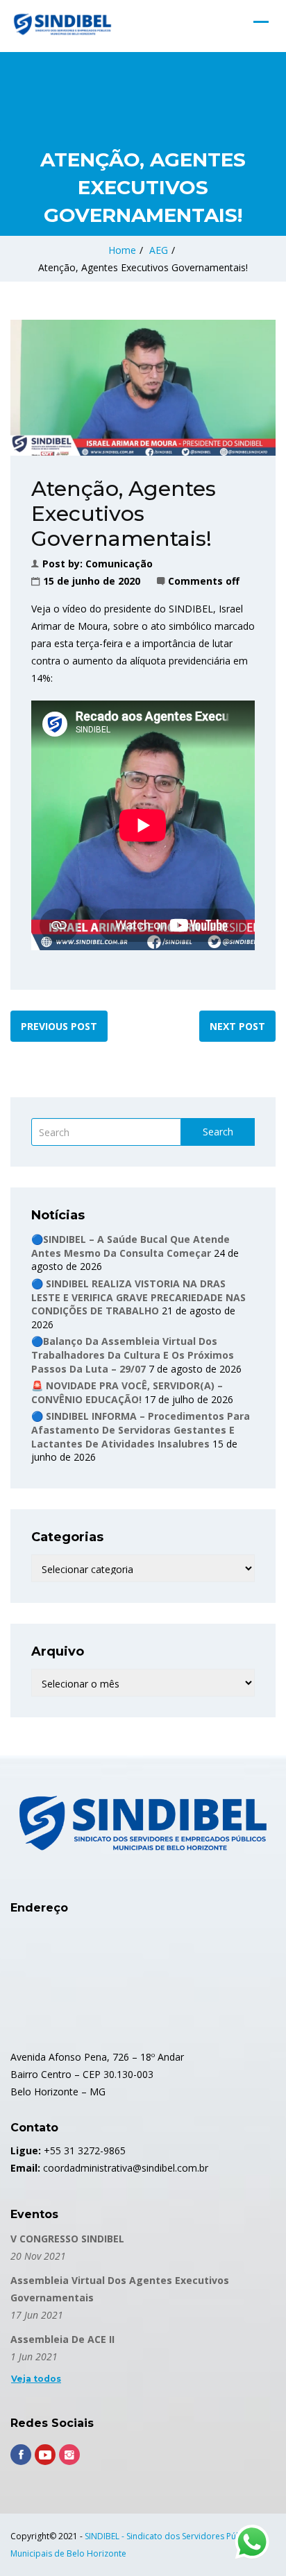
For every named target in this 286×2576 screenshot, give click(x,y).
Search (218, 1132)
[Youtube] (45, 2455)
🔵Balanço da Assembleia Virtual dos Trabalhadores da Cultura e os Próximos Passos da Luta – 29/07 (133, 1355)
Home (122, 250)
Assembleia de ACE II (62, 2339)
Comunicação (119, 564)
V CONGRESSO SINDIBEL (67, 2239)
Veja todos (36, 2379)
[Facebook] (21, 2455)
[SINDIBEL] (62, 24)
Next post (237, 1026)
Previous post (59, 1026)
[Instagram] (69, 2455)
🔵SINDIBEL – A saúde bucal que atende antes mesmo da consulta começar (131, 1246)
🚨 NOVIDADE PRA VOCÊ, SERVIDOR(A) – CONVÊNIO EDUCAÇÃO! (127, 1392)
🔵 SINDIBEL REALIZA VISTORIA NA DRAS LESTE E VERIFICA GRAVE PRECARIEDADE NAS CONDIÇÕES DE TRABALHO (138, 1297)
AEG (159, 250)
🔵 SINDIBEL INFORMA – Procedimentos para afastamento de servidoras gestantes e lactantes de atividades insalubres (141, 1429)
